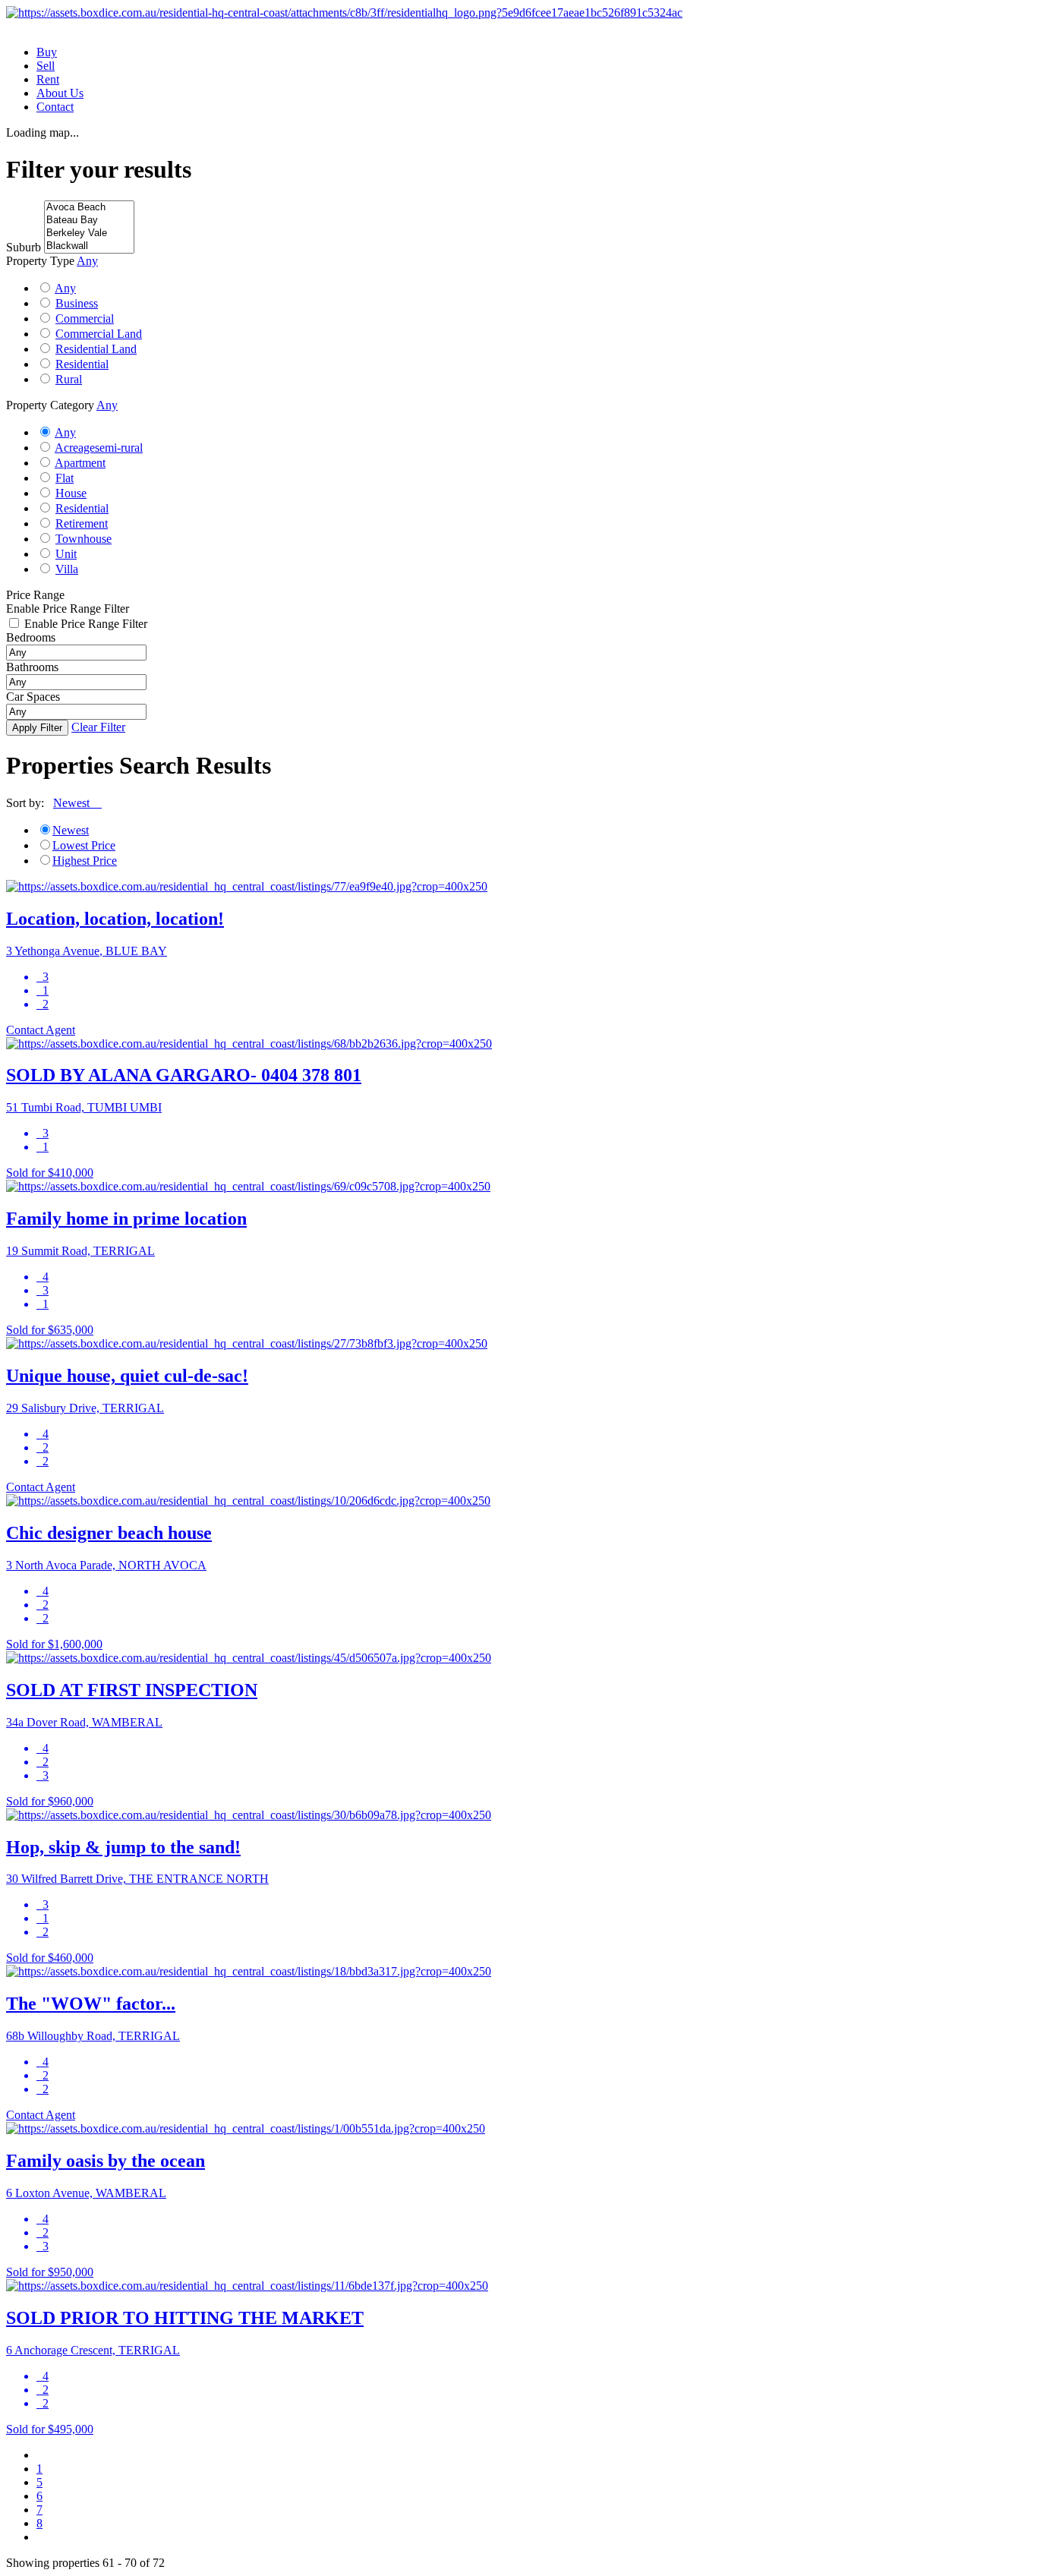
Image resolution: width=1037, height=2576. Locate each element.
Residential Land (96, 349)
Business (77, 303)
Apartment (80, 463)
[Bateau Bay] (89, 221)
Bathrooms (32, 667)
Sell (46, 66)
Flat (65, 478)
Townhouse (84, 539)
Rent (48, 79)
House (71, 493)
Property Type (40, 261)
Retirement (82, 523)
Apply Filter (37, 728)
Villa (67, 569)
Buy (47, 52)
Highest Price (85, 861)
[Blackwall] (89, 246)
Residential (82, 364)
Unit (66, 554)
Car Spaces (33, 697)
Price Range (35, 595)
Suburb (24, 247)
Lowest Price (84, 845)
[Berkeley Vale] (89, 233)
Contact (55, 107)
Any (65, 288)
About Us (60, 93)
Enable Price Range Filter (68, 609)
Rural (69, 379)
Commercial (85, 318)
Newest (71, 830)
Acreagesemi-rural (99, 448)
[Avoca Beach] (89, 208)
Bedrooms (31, 637)
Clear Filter (98, 727)
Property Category (50, 405)
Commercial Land (99, 334)
